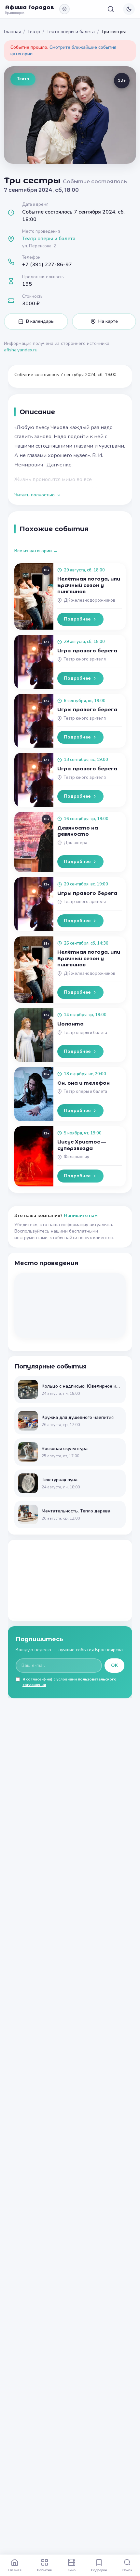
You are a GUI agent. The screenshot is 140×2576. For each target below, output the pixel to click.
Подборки (99, 2570)
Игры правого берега (87, 651)
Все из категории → (36, 551)
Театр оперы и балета (71, 32)
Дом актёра (76, 843)
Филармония (77, 1157)
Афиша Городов (30, 7)
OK (114, 1665)
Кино (72, 2570)
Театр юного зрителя (85, 659)
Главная (12, 32)
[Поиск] (111, 9)
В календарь (40, 321)
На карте (108, 321)
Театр (34, 32)
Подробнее (77, 619)
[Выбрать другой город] (64, 9)
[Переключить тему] (129, 9)
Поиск (127, 2570)
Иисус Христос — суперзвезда (82, 1145)
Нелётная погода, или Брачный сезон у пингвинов (89, 585)
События (44, 2570)
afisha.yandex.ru (21, 350)
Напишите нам (81, 1216)
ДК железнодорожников (90, 600)
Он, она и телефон (84, 1083)
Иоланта (70, 1024)
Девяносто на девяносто (78, 831)
